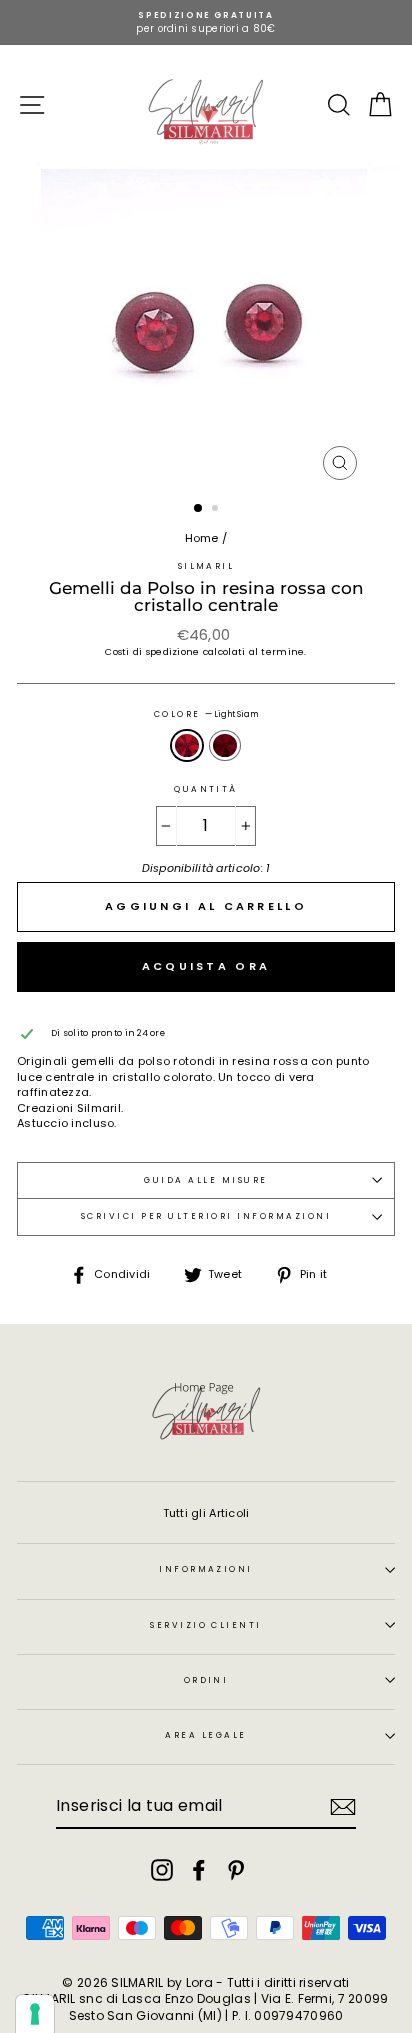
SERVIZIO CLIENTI (206, 1625)
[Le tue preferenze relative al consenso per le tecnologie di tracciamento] (35, 2014)
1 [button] (199, 509)
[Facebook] (199, 1870)
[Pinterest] (236, 1870)
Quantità (206, 789)
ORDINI (206, 1680)
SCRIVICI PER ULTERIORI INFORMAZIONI (206, 1216)
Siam (225, 745)
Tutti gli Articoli (206, 1513)
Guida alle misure (205, 1180)
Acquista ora (206, 966)
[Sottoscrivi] (343, 1807)
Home (202, 538)
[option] (206, 22)
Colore (206, 714)
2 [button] (217, 510)
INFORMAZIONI (206, 1569)
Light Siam (187, 745)
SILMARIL (206, 566)
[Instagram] (162, 1870)
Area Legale (205, 1735)
